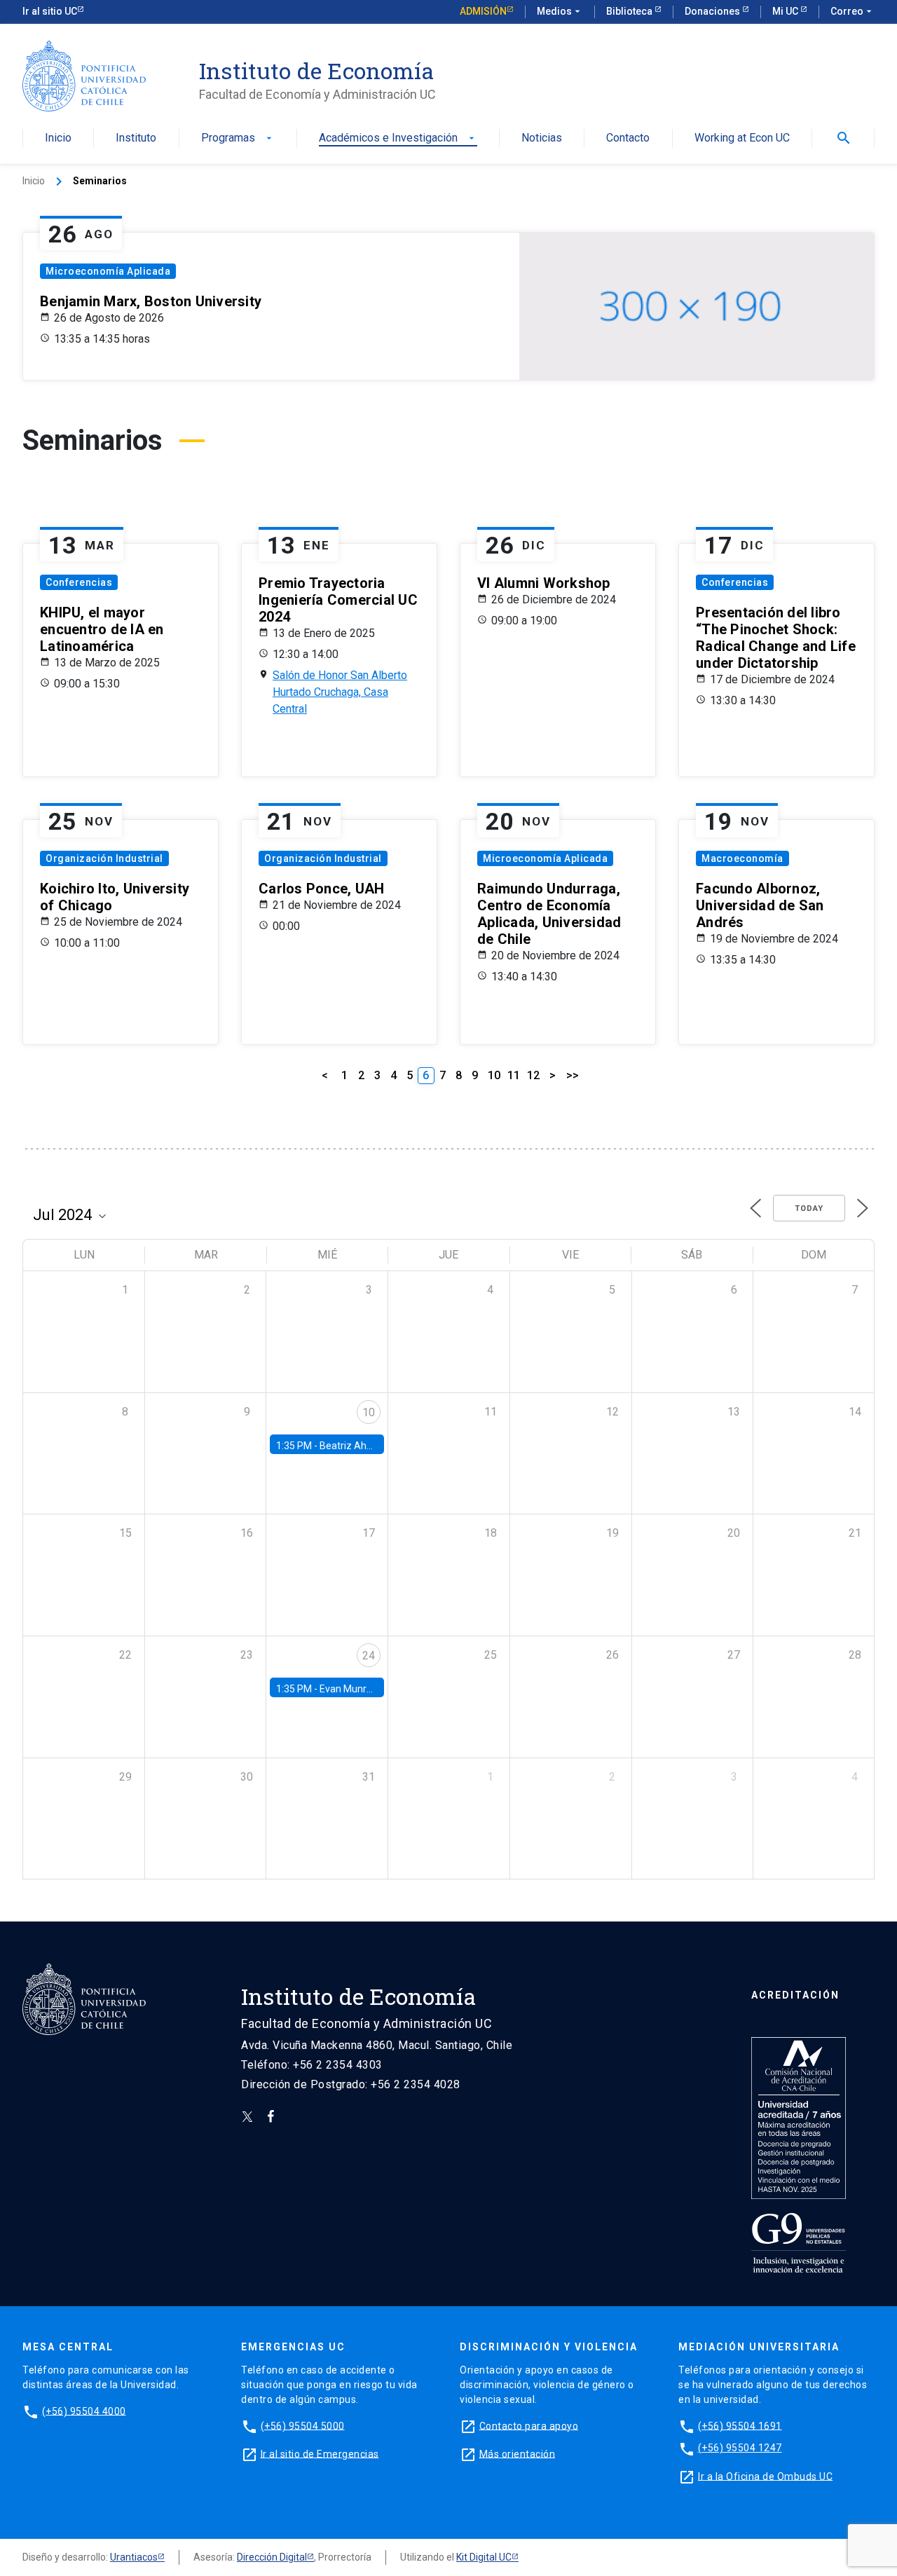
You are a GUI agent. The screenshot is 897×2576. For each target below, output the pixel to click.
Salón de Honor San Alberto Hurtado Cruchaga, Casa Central (340, 692)
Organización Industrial (104, 858)
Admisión (483, 11)
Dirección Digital (272, 2557)
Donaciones (713, 11)
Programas (238, 138)
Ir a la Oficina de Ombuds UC (765, 2476)
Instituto (136, 138)
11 (514, 1075)
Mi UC (786, 11)
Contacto (628, 138)
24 (369, 1656)
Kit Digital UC (484, 2557)
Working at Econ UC (742, 138)
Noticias (542, 138)
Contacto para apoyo (529, 2425)
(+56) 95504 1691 (740, 2425)
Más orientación (518, 2453)
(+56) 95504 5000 (303, 2425)
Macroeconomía (742, 858)
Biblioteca (630, 11)
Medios (560, 11)
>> (573, 1075)
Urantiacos (134, 2557)
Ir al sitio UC (50, 11)
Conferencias (79, 582)
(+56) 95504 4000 (84, 2411)
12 (533, 1075)
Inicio (58, 138)
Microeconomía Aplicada (108, 271)
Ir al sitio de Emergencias (320, 2453)
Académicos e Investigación (398, 138)
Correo (853, 11)
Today (809, 1208)
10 (494, 1075)
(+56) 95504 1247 (740, 2448)
